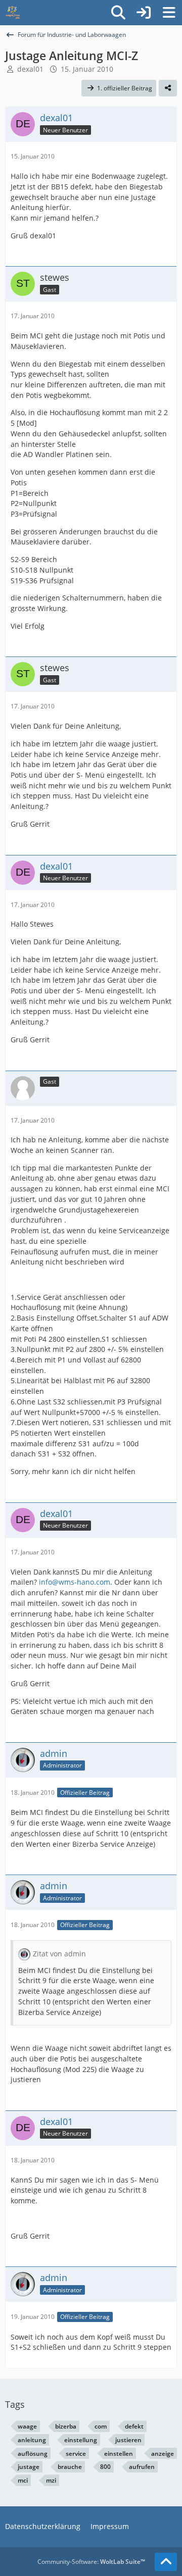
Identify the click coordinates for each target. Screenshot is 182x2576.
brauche (70, 2467)
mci (23, 2480)
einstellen (119, 2454)
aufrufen (142, 2467)
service (76, 2454)
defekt (134, 2426)
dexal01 (30, 69)
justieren (128, 2440)
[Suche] (118, 13)
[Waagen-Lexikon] (13, 13)
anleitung (32, 2440)
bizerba (66, 2426)
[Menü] (169, 13)
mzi (51, 2480)
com (101, 2426)
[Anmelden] (144, 13)
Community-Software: (91, 2562)
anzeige (163, 2454)
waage (27, 2426)
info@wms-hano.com (75, 1582)
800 (105, 2467)
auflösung (33, 2454)
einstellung (81, 2440)
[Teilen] (168, 88)
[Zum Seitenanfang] (166, 2562)
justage (29, 2467)
